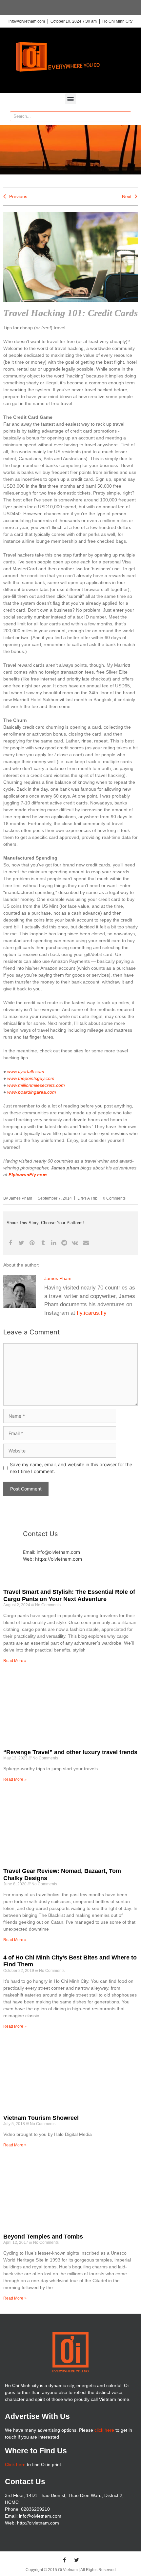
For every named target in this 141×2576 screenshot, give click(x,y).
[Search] (126, 116)
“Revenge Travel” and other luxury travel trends (70, 1752)
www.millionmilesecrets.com (36, 1085)
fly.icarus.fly (92, 1313)
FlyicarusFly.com (28, 1175)
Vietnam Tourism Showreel (41, 2118)
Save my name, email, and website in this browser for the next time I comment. (71, 1468)
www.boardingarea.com (32, 1092)
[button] (71, 99)
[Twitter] (77, 2560)
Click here (15, 2464)
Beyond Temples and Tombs (43, 2237)
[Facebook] (65, 2560)
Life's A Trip (87, 1198)
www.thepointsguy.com (31, 1078)
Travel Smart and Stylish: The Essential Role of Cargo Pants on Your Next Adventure (69, 1595)
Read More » (15, 1661)
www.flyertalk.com (26, 1071)
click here (104, 2430)
